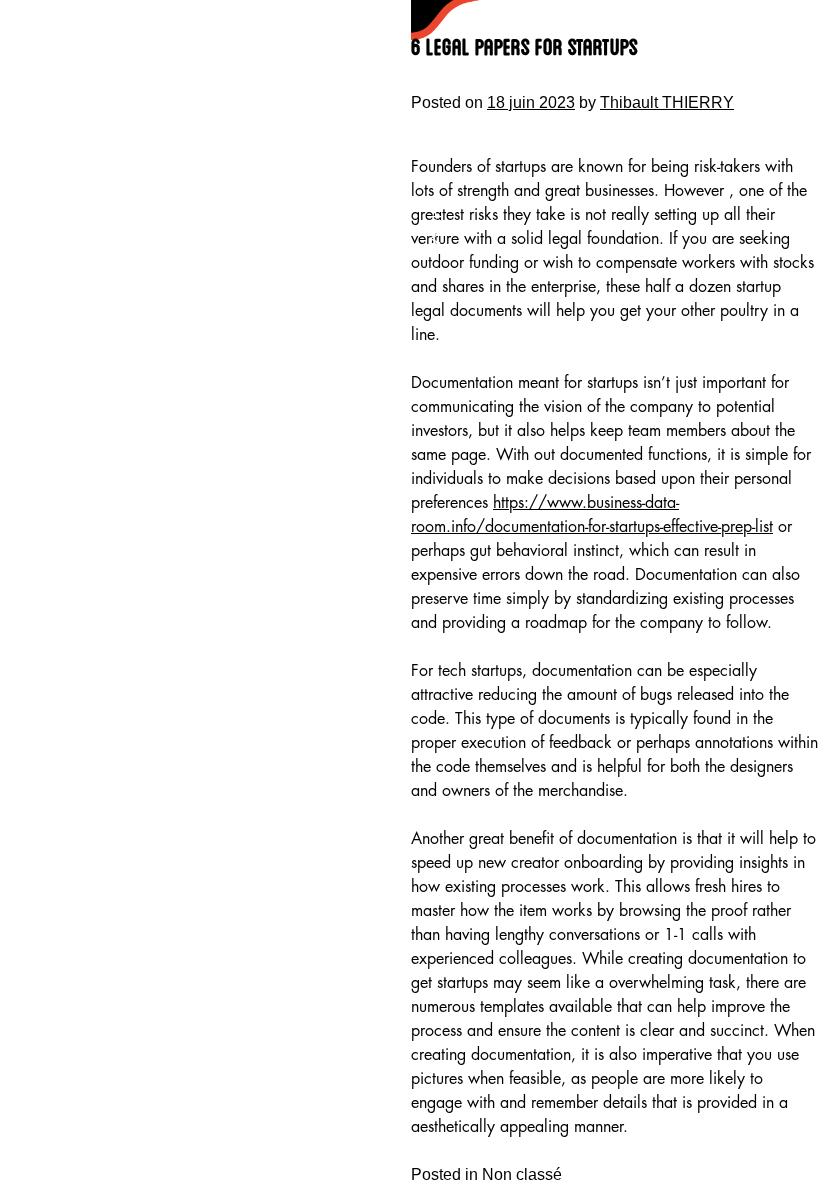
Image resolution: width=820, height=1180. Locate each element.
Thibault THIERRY (667, 102)
